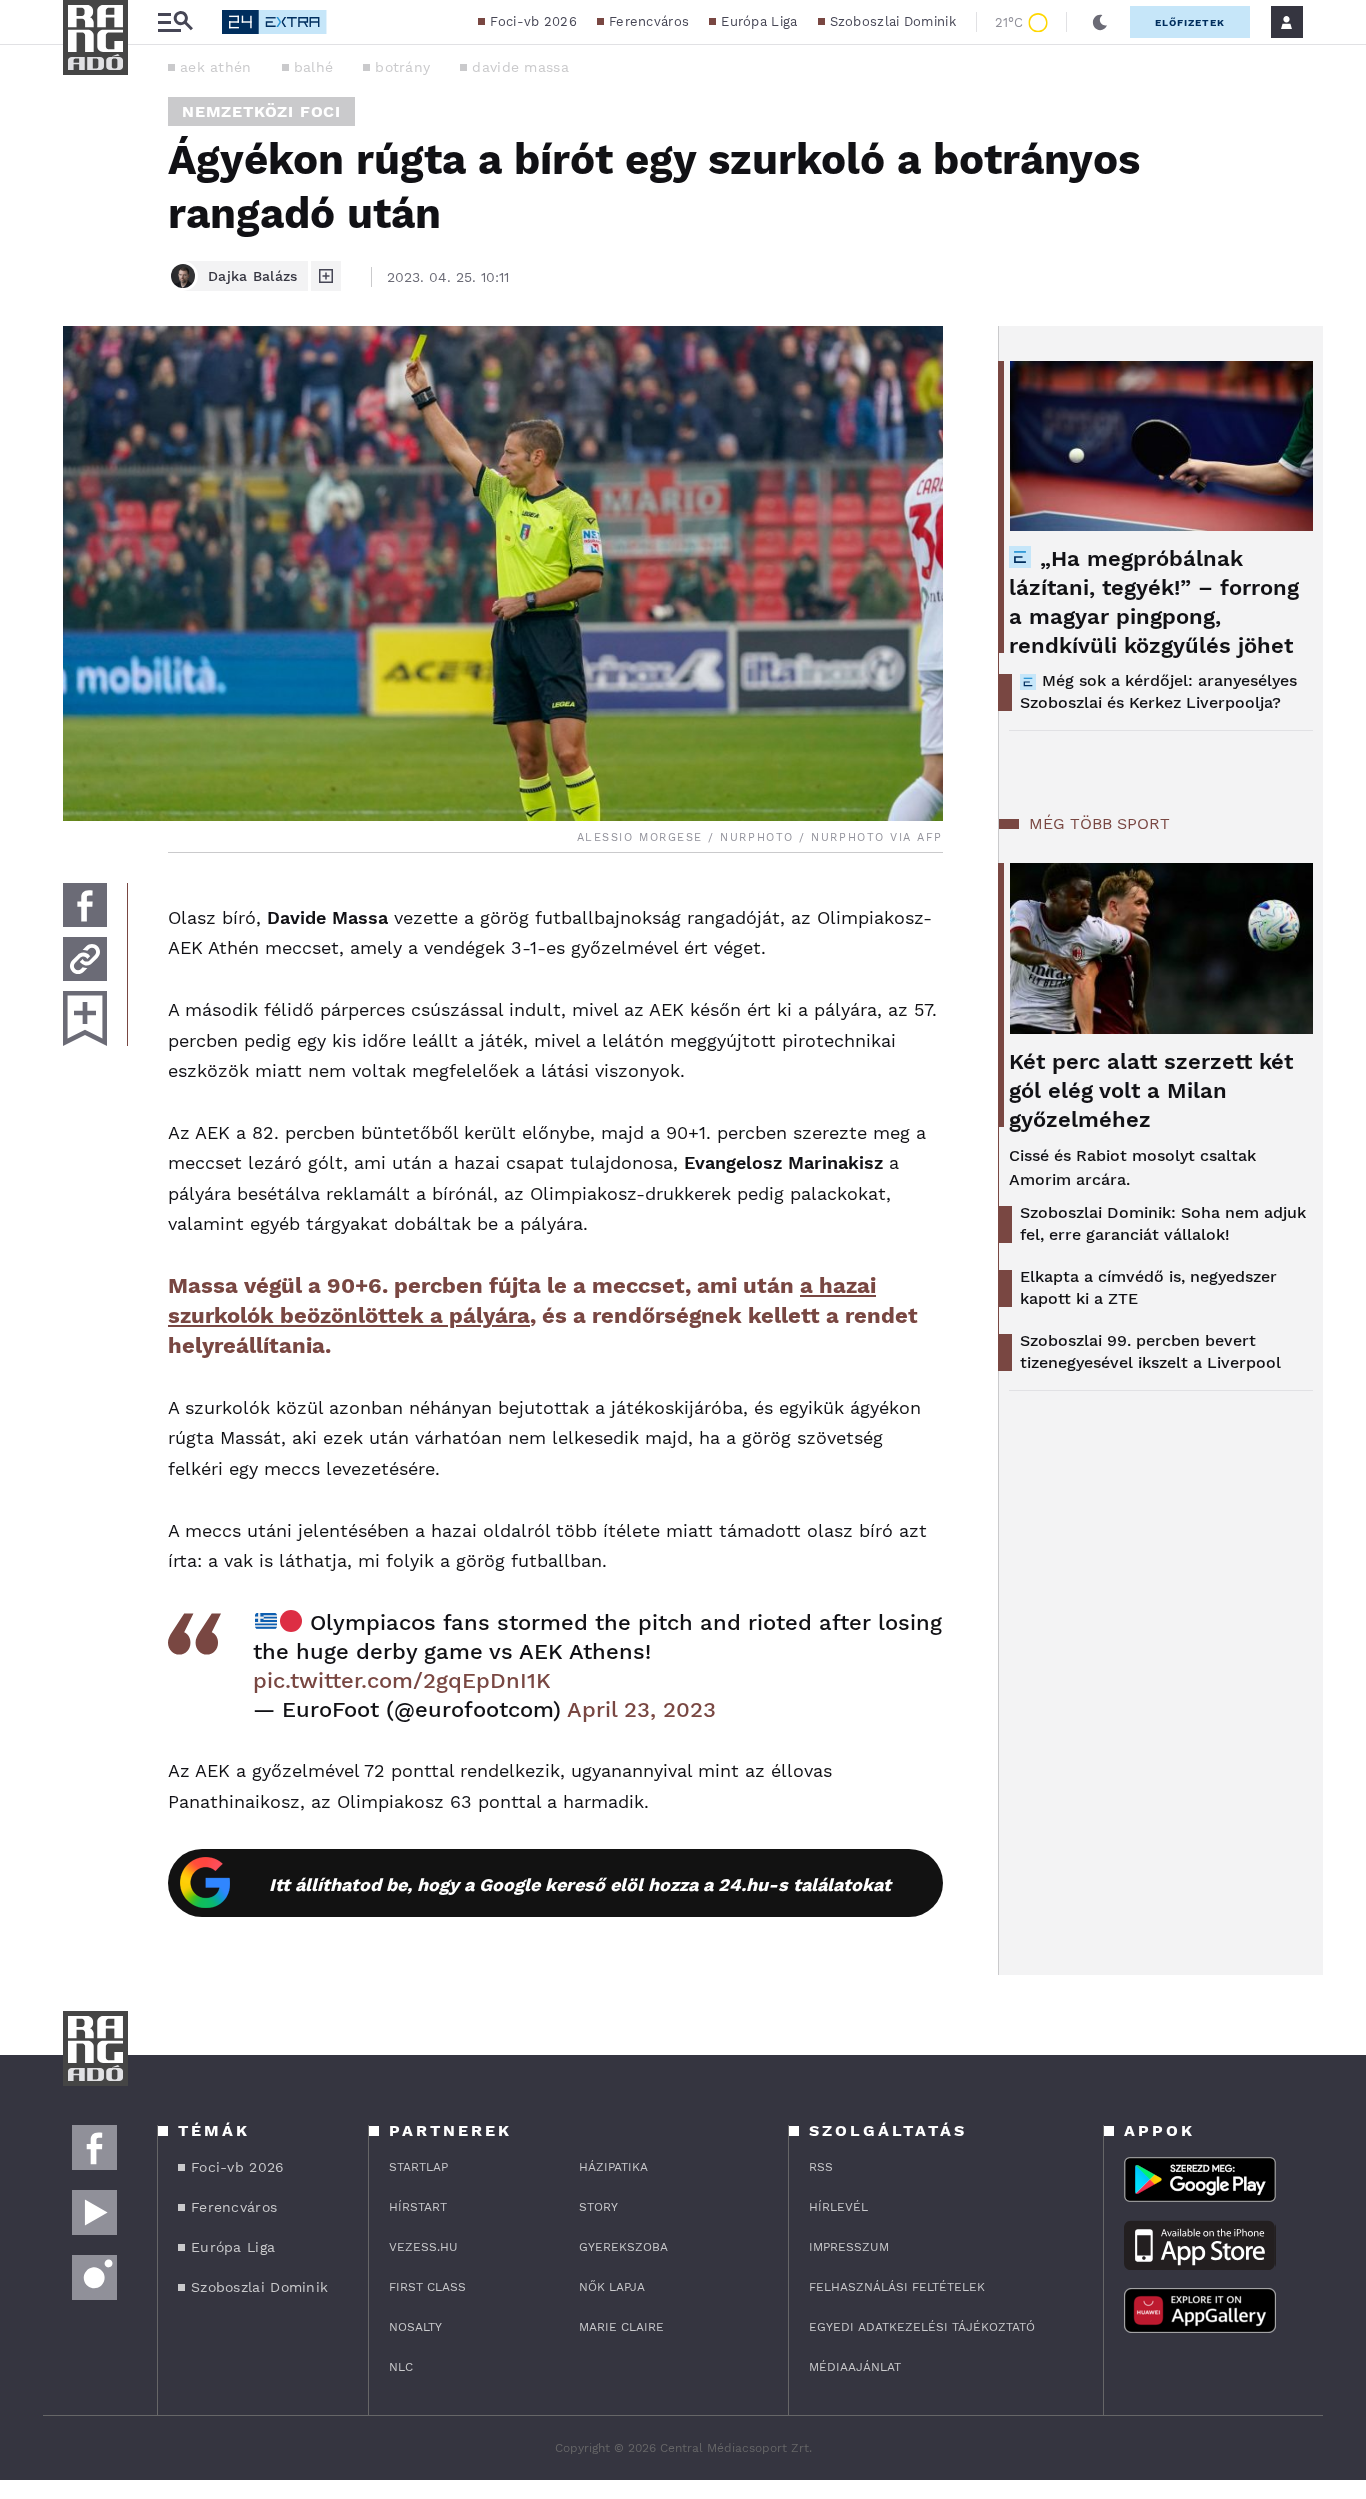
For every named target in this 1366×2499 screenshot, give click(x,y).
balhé (314, 67)
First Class (427, 2287)
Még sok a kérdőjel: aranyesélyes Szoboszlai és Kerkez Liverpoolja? (1158, 691)
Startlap (418, 2167)
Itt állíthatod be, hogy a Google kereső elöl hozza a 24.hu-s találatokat (580, 1884)
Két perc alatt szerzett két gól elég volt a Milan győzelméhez (1151, 1090)
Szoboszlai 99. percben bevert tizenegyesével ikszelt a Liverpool (1150, 1351)
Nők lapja (612, 2287)
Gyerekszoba (623, 2247)
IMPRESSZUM (849, 2247)
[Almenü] (175, 22)
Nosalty (415, 2327)
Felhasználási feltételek (897, 2287)
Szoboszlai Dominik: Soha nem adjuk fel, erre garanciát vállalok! (1163, 1223)
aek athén (216, 67)
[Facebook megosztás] (85, 905)
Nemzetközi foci (261, 111)
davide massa (520, 67)
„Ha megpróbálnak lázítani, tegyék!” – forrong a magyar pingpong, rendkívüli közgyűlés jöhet (1154, 602)
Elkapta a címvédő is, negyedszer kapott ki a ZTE (1148, 1287)
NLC (401, 2367)
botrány (402, 67)
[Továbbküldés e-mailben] (85, 959)
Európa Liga (759, 21)
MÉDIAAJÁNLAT (855, 2367)
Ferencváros (649, 21)
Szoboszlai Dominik (893, 21)
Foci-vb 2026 (533, 21)
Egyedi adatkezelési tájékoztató (922, 2327)
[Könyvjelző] (85, 1018)
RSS (821, 2167)
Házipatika (613, 2167)
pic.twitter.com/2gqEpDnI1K (402, 1680)
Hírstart (418, 2207)
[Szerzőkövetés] (326, 276)
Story (598, 2207)
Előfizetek (1190, 22)
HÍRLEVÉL (838, 2207)
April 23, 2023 (641, 1709)
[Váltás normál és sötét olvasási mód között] (1100, 22)
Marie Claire (621, 2327)
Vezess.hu (423, 2247)
